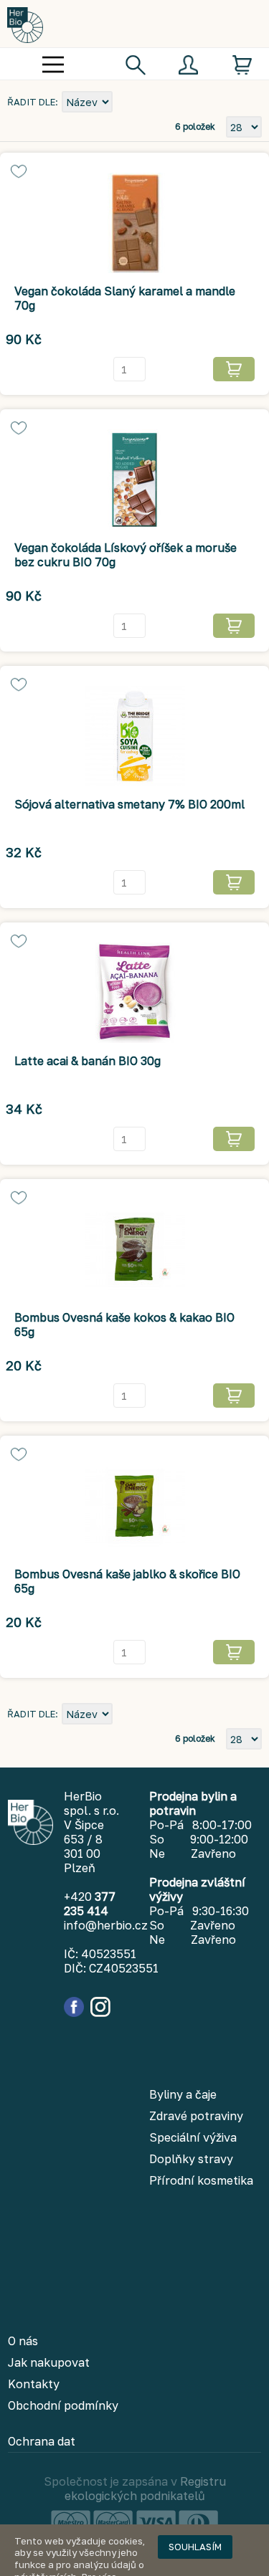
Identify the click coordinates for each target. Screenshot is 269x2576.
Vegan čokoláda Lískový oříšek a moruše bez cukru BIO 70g (126, 555)
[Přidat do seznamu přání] (19, 171)
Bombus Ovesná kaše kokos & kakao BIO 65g (124, 1325)
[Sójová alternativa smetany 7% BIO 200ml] (134, 736)
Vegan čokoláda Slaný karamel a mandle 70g (125, 298)
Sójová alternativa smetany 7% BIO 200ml (129, 804)
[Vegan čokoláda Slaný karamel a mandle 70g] (134, 223)
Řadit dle (31, 102)
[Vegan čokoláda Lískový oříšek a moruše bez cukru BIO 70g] (134, 480)
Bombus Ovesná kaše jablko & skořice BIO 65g (127, 1581)
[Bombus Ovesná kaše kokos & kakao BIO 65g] (134, 1249)
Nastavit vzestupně (126, 103)
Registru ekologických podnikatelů (145, 2489)
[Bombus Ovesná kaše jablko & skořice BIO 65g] (134, 1506)
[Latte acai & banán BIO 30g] (134, 993)
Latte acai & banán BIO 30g (88, 1061)
